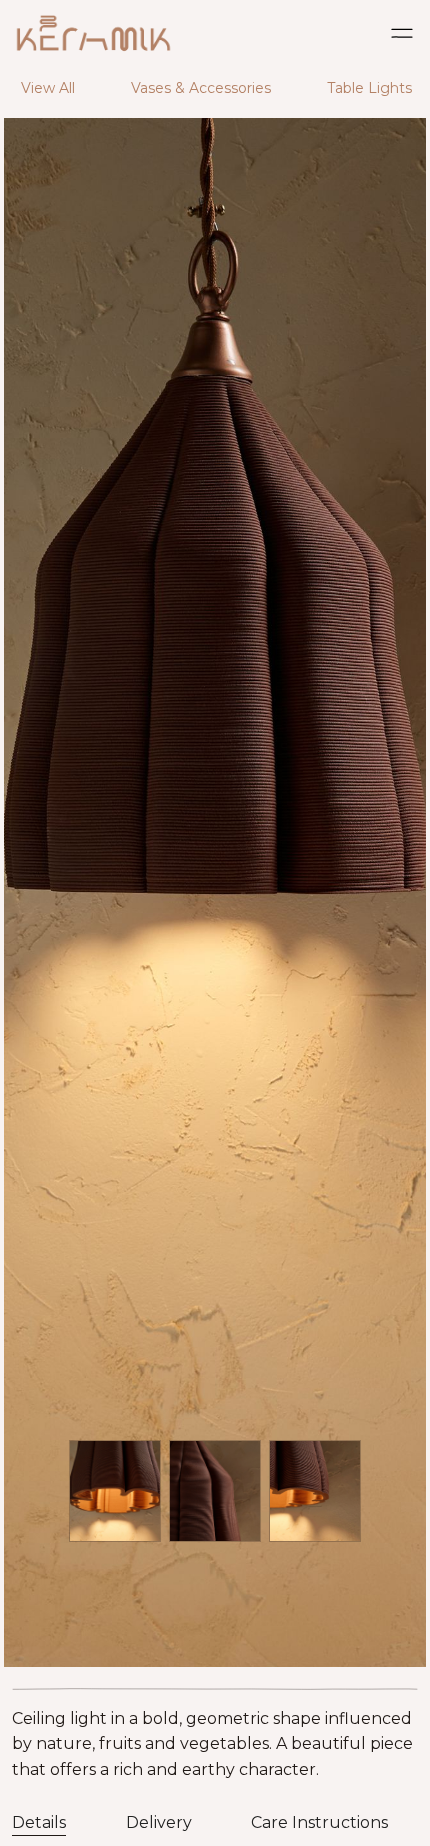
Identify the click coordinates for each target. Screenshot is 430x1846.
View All (48, 88)
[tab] (39, 1821)
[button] (402, 35)
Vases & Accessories (201, 88)
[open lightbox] (215, 958)
